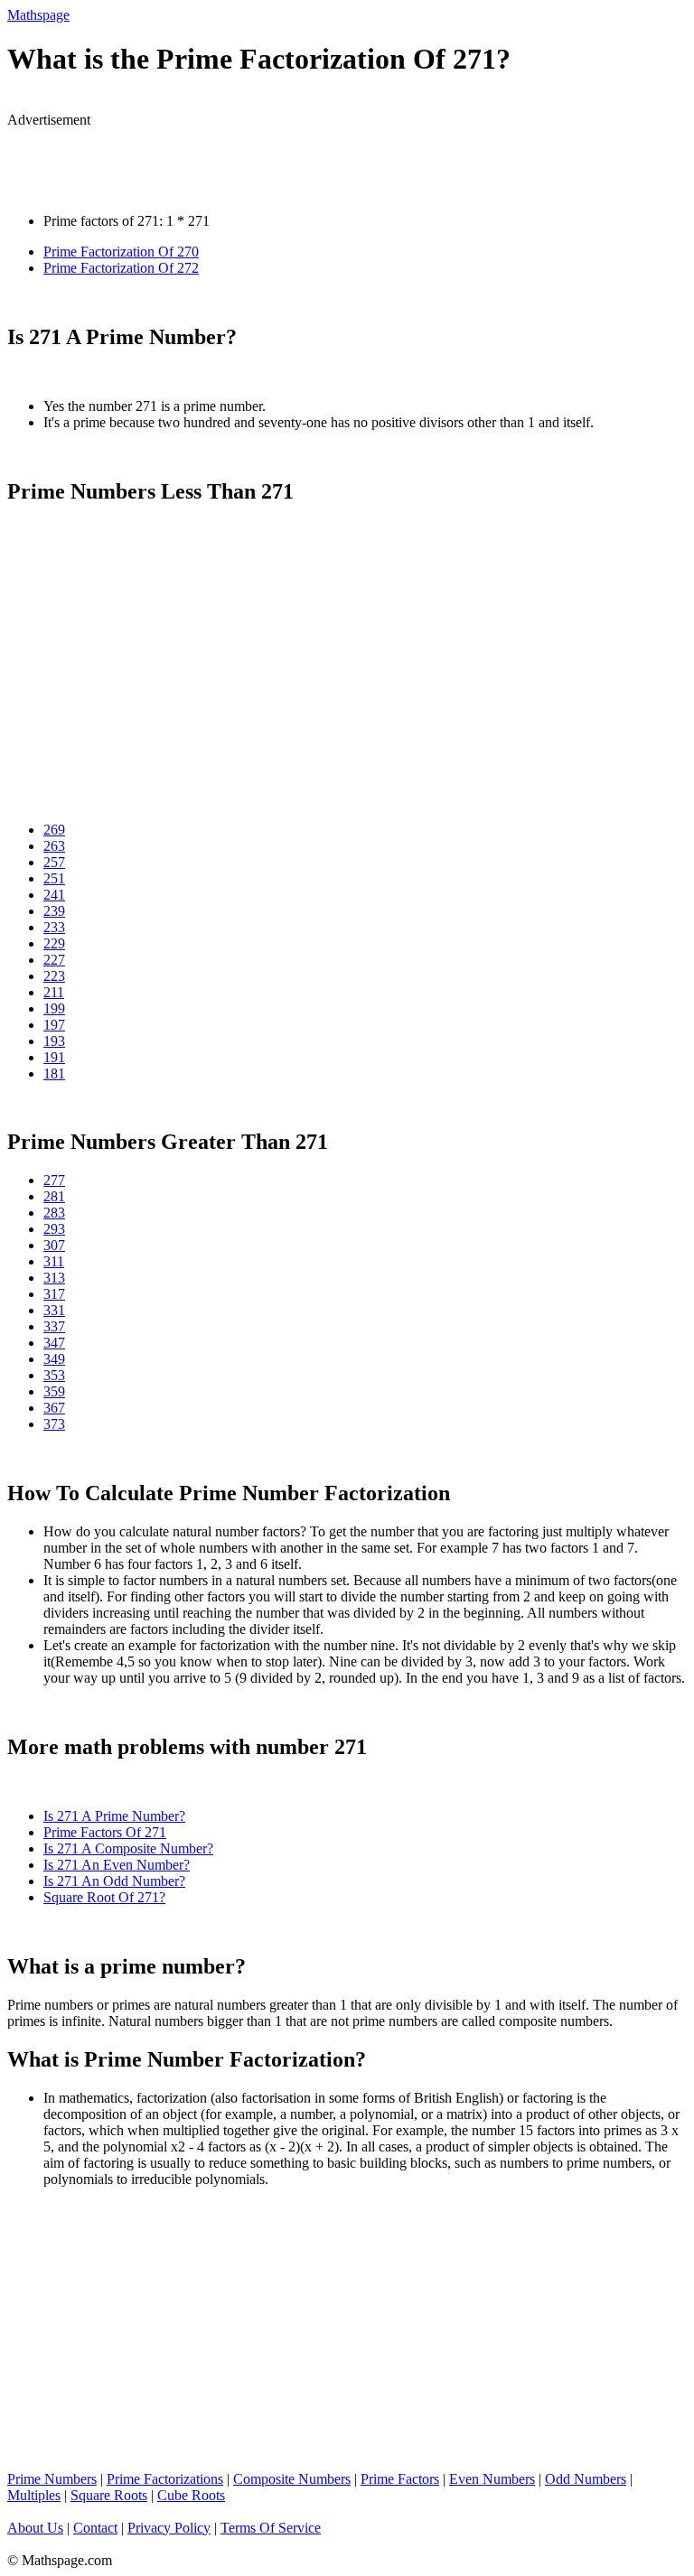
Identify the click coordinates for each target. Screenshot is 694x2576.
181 (54, 1073)
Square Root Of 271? (104, 1897)
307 (54, 1245)
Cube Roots (191, 2495)
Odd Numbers (586, 2479)
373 (54, 1424)
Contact (95, 2528)
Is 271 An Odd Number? (114, 1881)
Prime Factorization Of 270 (121, 252)
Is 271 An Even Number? (117, 1865)
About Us (35, 2528)
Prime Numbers (52, 2479)
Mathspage (38, 15)
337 (54, 1326)
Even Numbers (492, 2479)
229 (54, 943)
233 (54, 927)
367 (54, 1408)
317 (54, 1294)
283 (54, 1213)
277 (54, 1180)
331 (54, 1310)
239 (54, 911)
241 (54, 895)
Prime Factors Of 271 (105, 1832)
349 (54, 1359)
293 (54, 1229)
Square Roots (109, 2495)
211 (54, 992)
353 (54, 1375)
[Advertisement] (219, 155)
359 (54, 1391)
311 (54, 1261)
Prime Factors (400, 2479)
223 (54, 976)
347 (54, 1343)
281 (54, 1196)
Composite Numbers (292, 2479)
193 (54, 1041)
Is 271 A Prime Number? (114, 1816)
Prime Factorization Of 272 (121, 268)
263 (54, 846)
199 (54, 1008)
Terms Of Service (271, 2528)
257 (54, 862)
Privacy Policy (169, 2528)
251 (54, 878)
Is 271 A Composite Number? (128, 1848)
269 (54, 830)
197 (54, 1025)
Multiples (34, 2495)
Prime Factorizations (165, 2479)
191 (54, 1057)
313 (54, 1278)
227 (54, 960)
